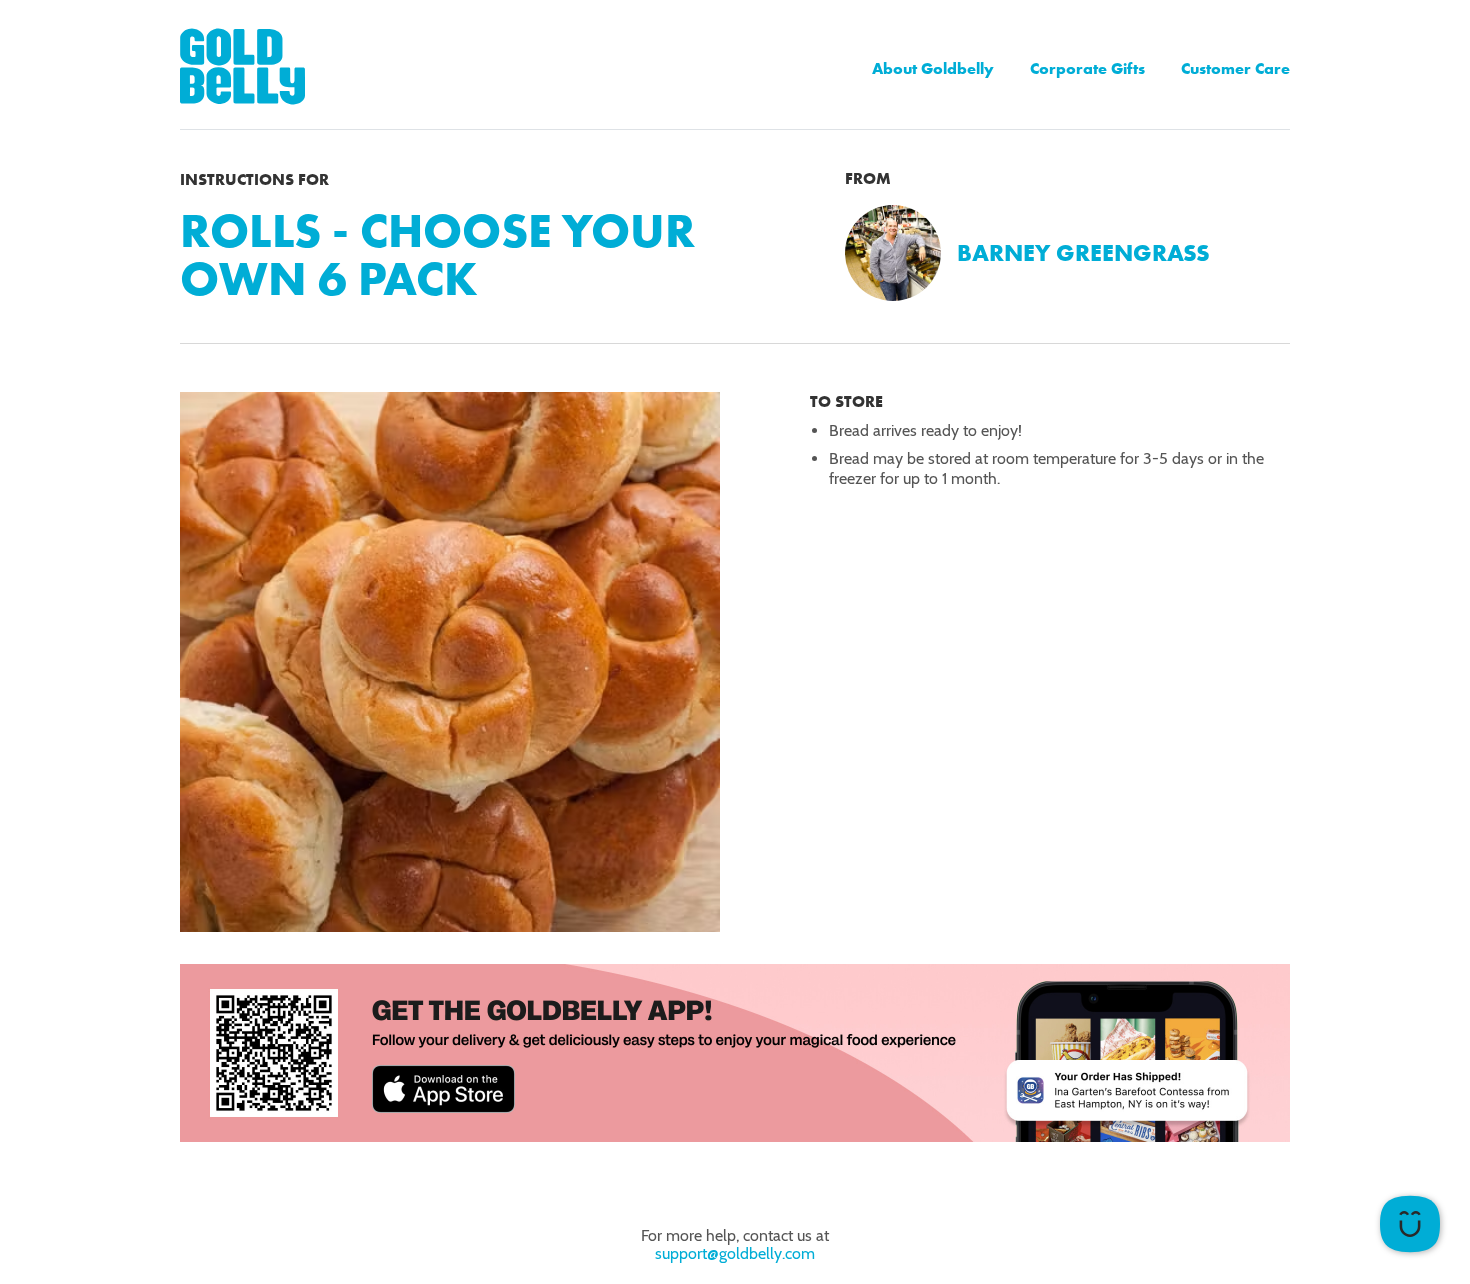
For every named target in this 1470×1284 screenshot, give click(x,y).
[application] (1410, 1224)
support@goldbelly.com (735, 1253)
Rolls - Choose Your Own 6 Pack (437, 254)
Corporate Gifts (1087, 68)
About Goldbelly (933, 68)
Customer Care (1235, 68)
